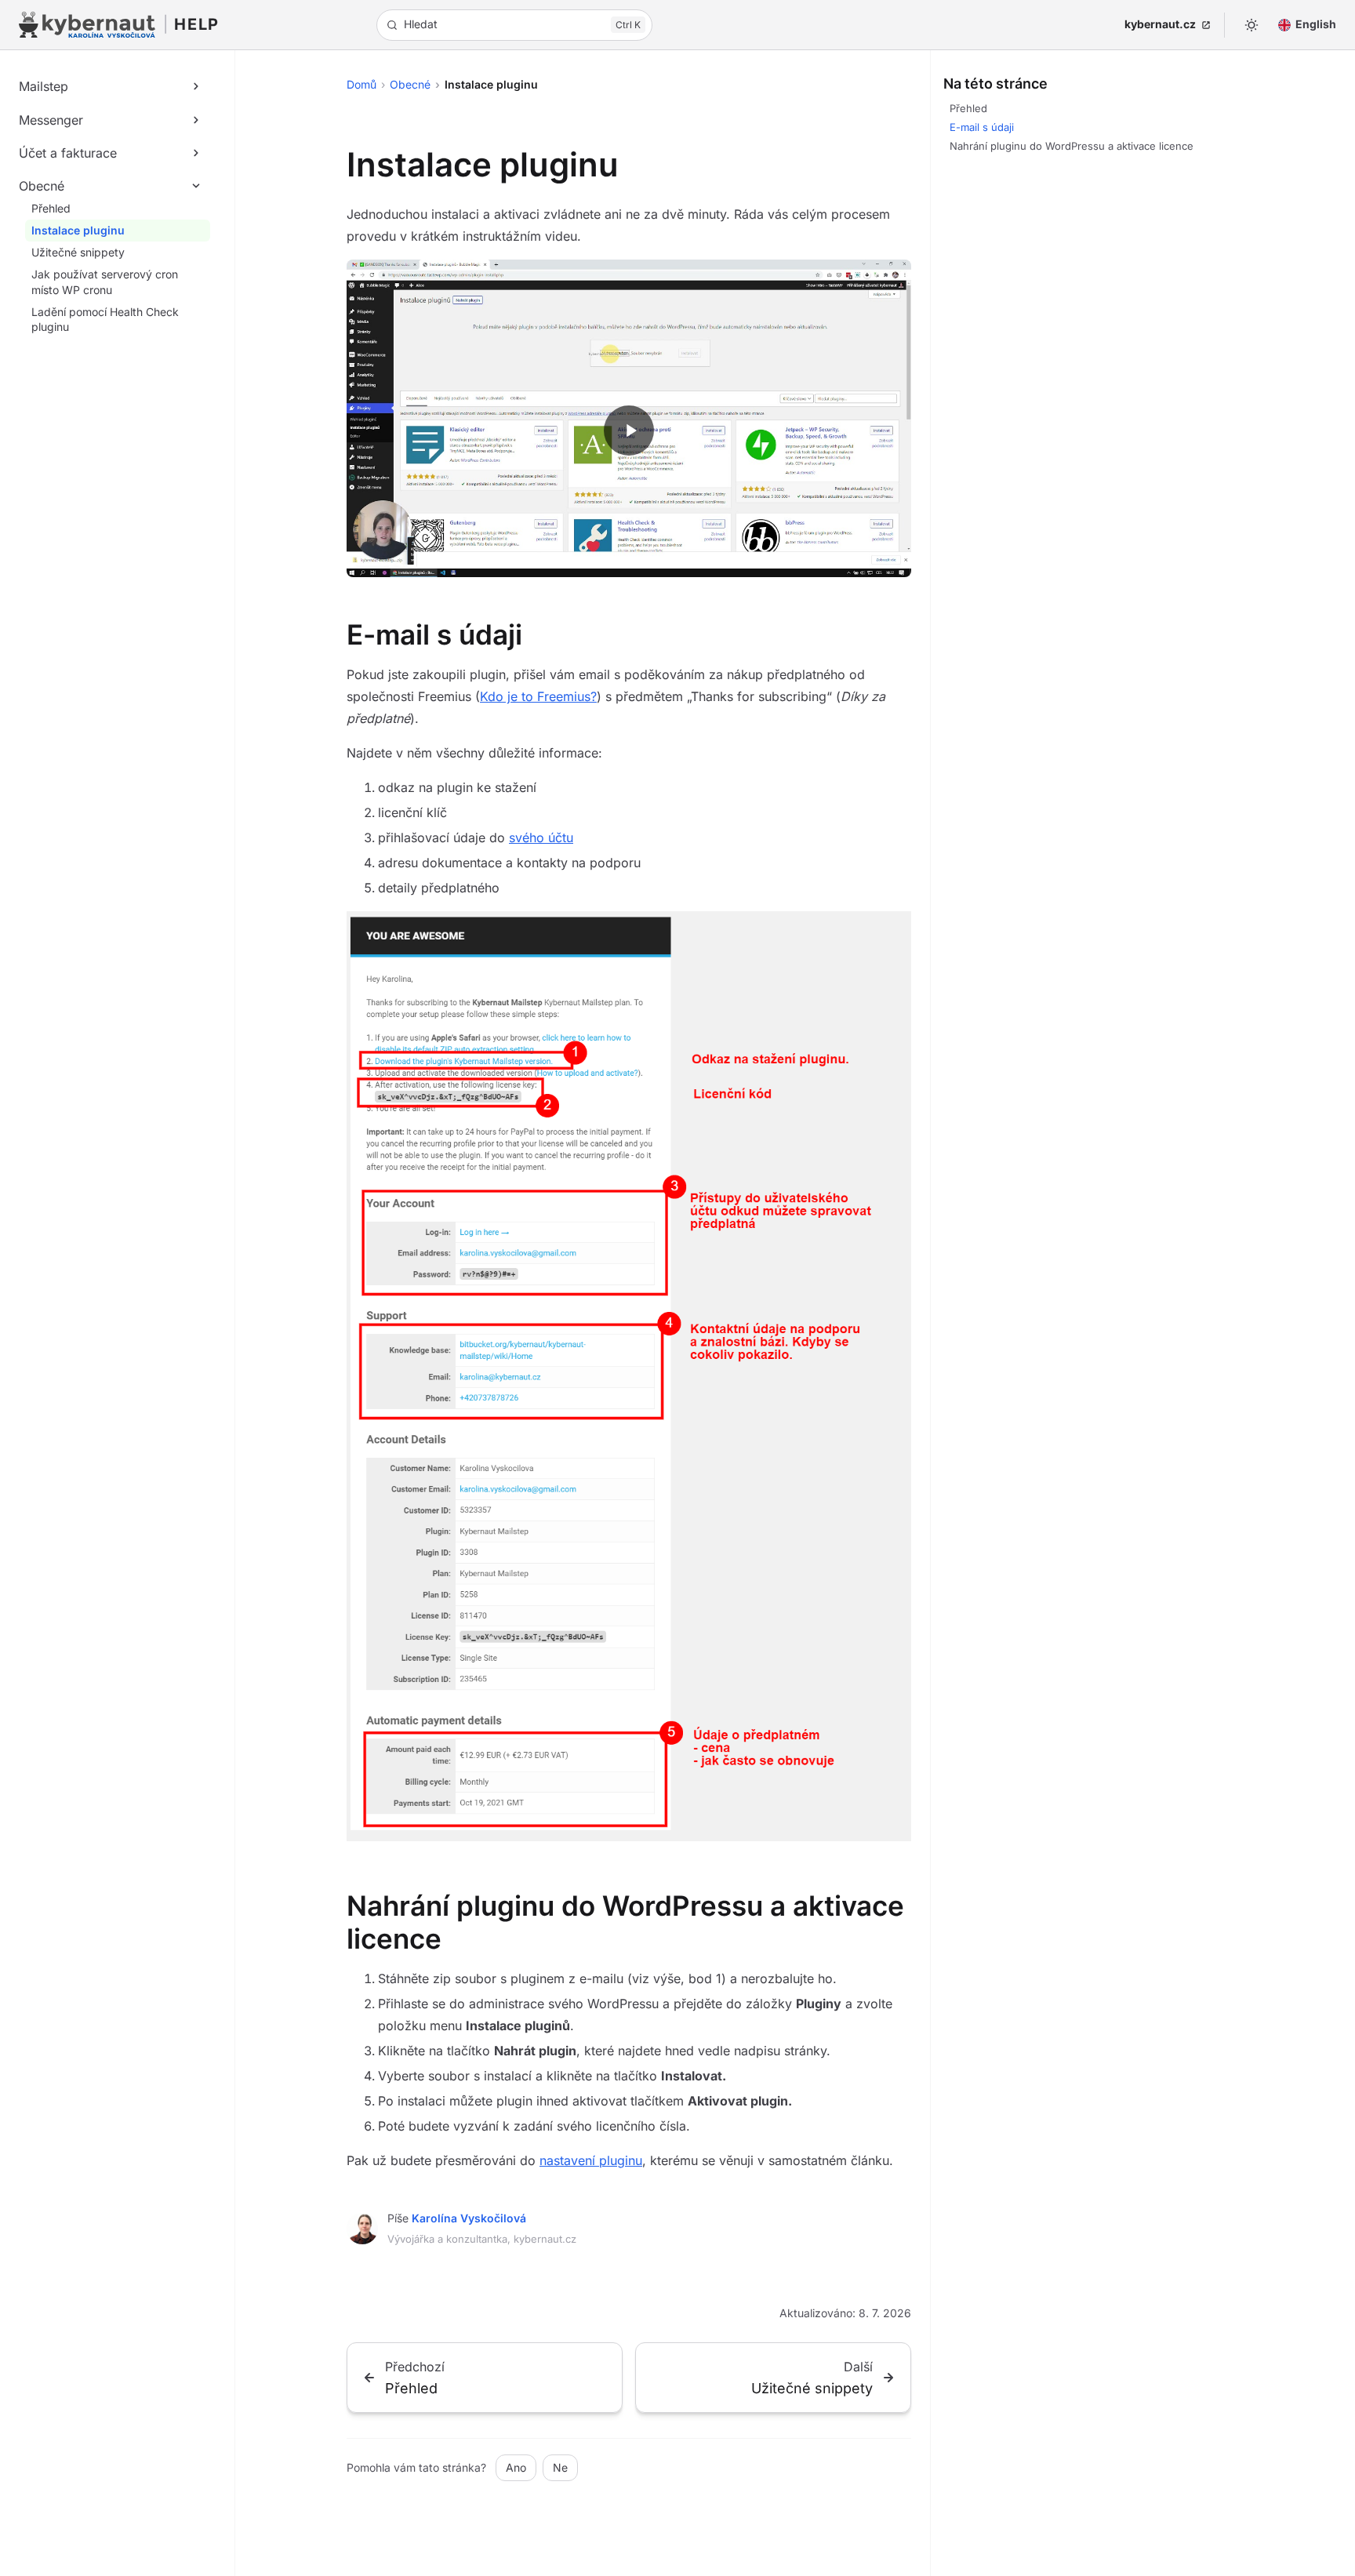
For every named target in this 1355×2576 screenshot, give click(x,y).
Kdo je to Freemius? (538, 696)
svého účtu (541, 837)
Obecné (410, 84)
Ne (560, 2467)
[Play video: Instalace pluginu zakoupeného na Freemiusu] (629, 431)
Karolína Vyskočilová (469, 2218)
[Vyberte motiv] (1251, 25)
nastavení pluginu (591, 2160)
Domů (361, 84)
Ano (516, 2467)
